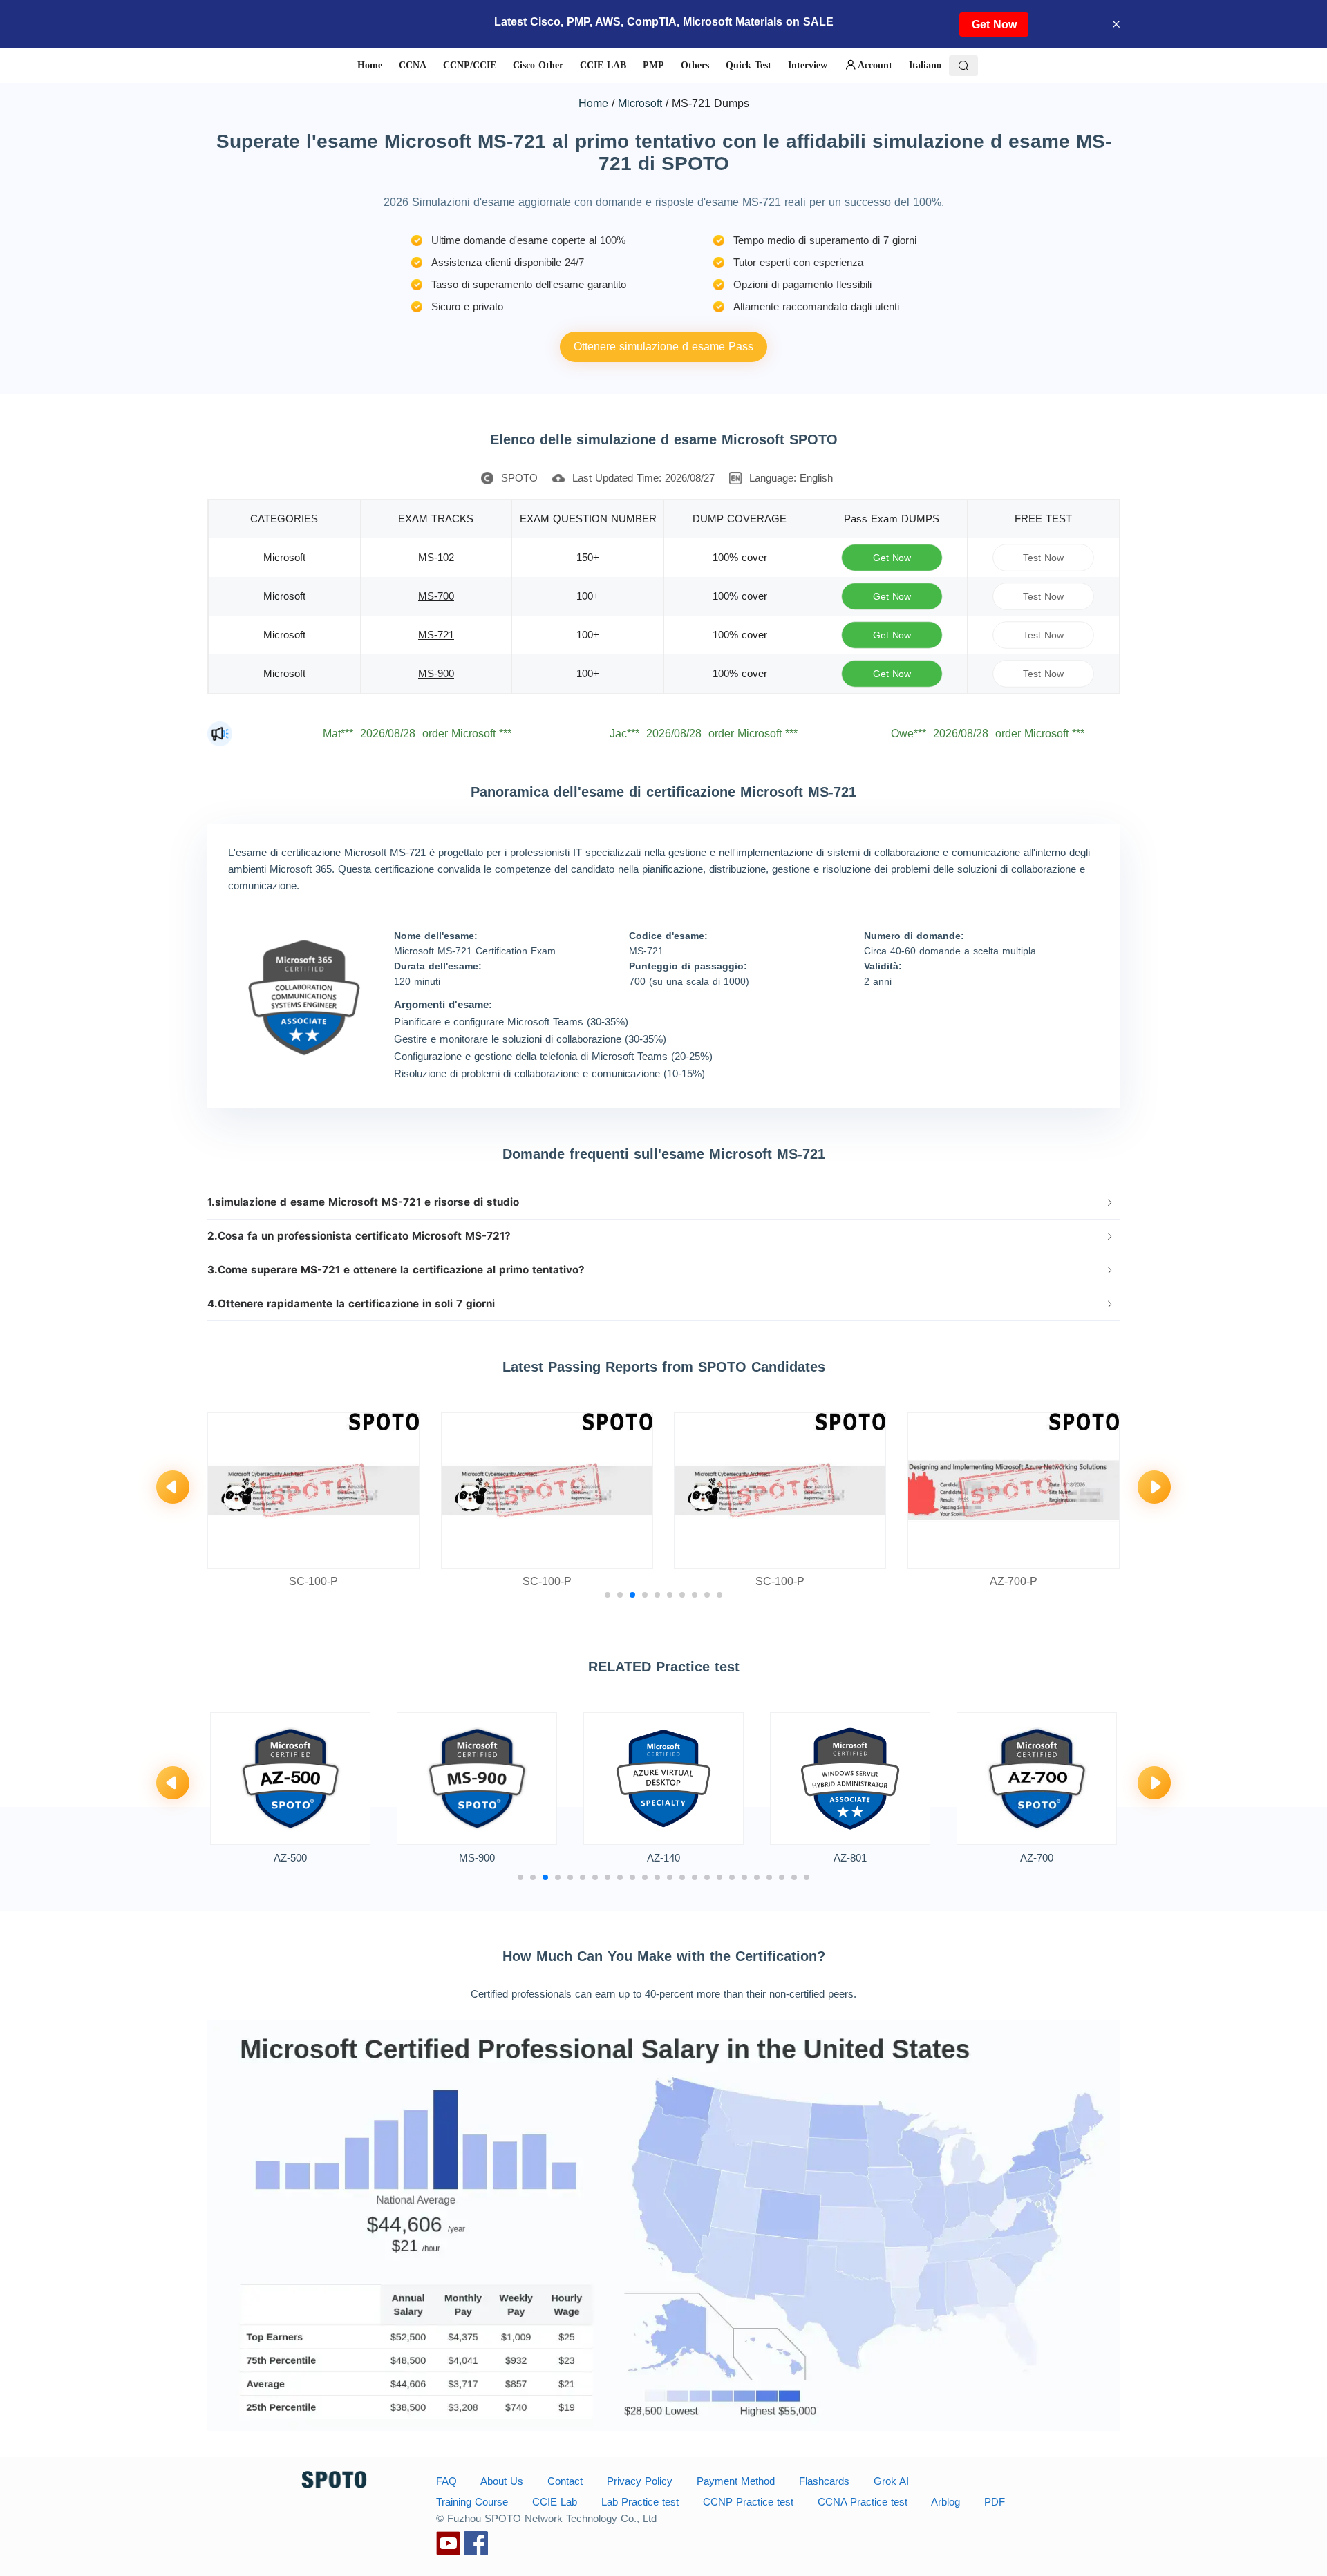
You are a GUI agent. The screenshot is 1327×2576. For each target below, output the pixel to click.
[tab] (663, 1202)
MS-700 (436, 596)
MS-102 (436, 557)
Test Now (1044, 557)
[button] (663, 1202)
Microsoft (640, 103)
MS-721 (436, 635)
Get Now (994, 25)
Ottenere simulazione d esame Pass (663, 347)
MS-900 (436, 673)
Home (593, 103)
